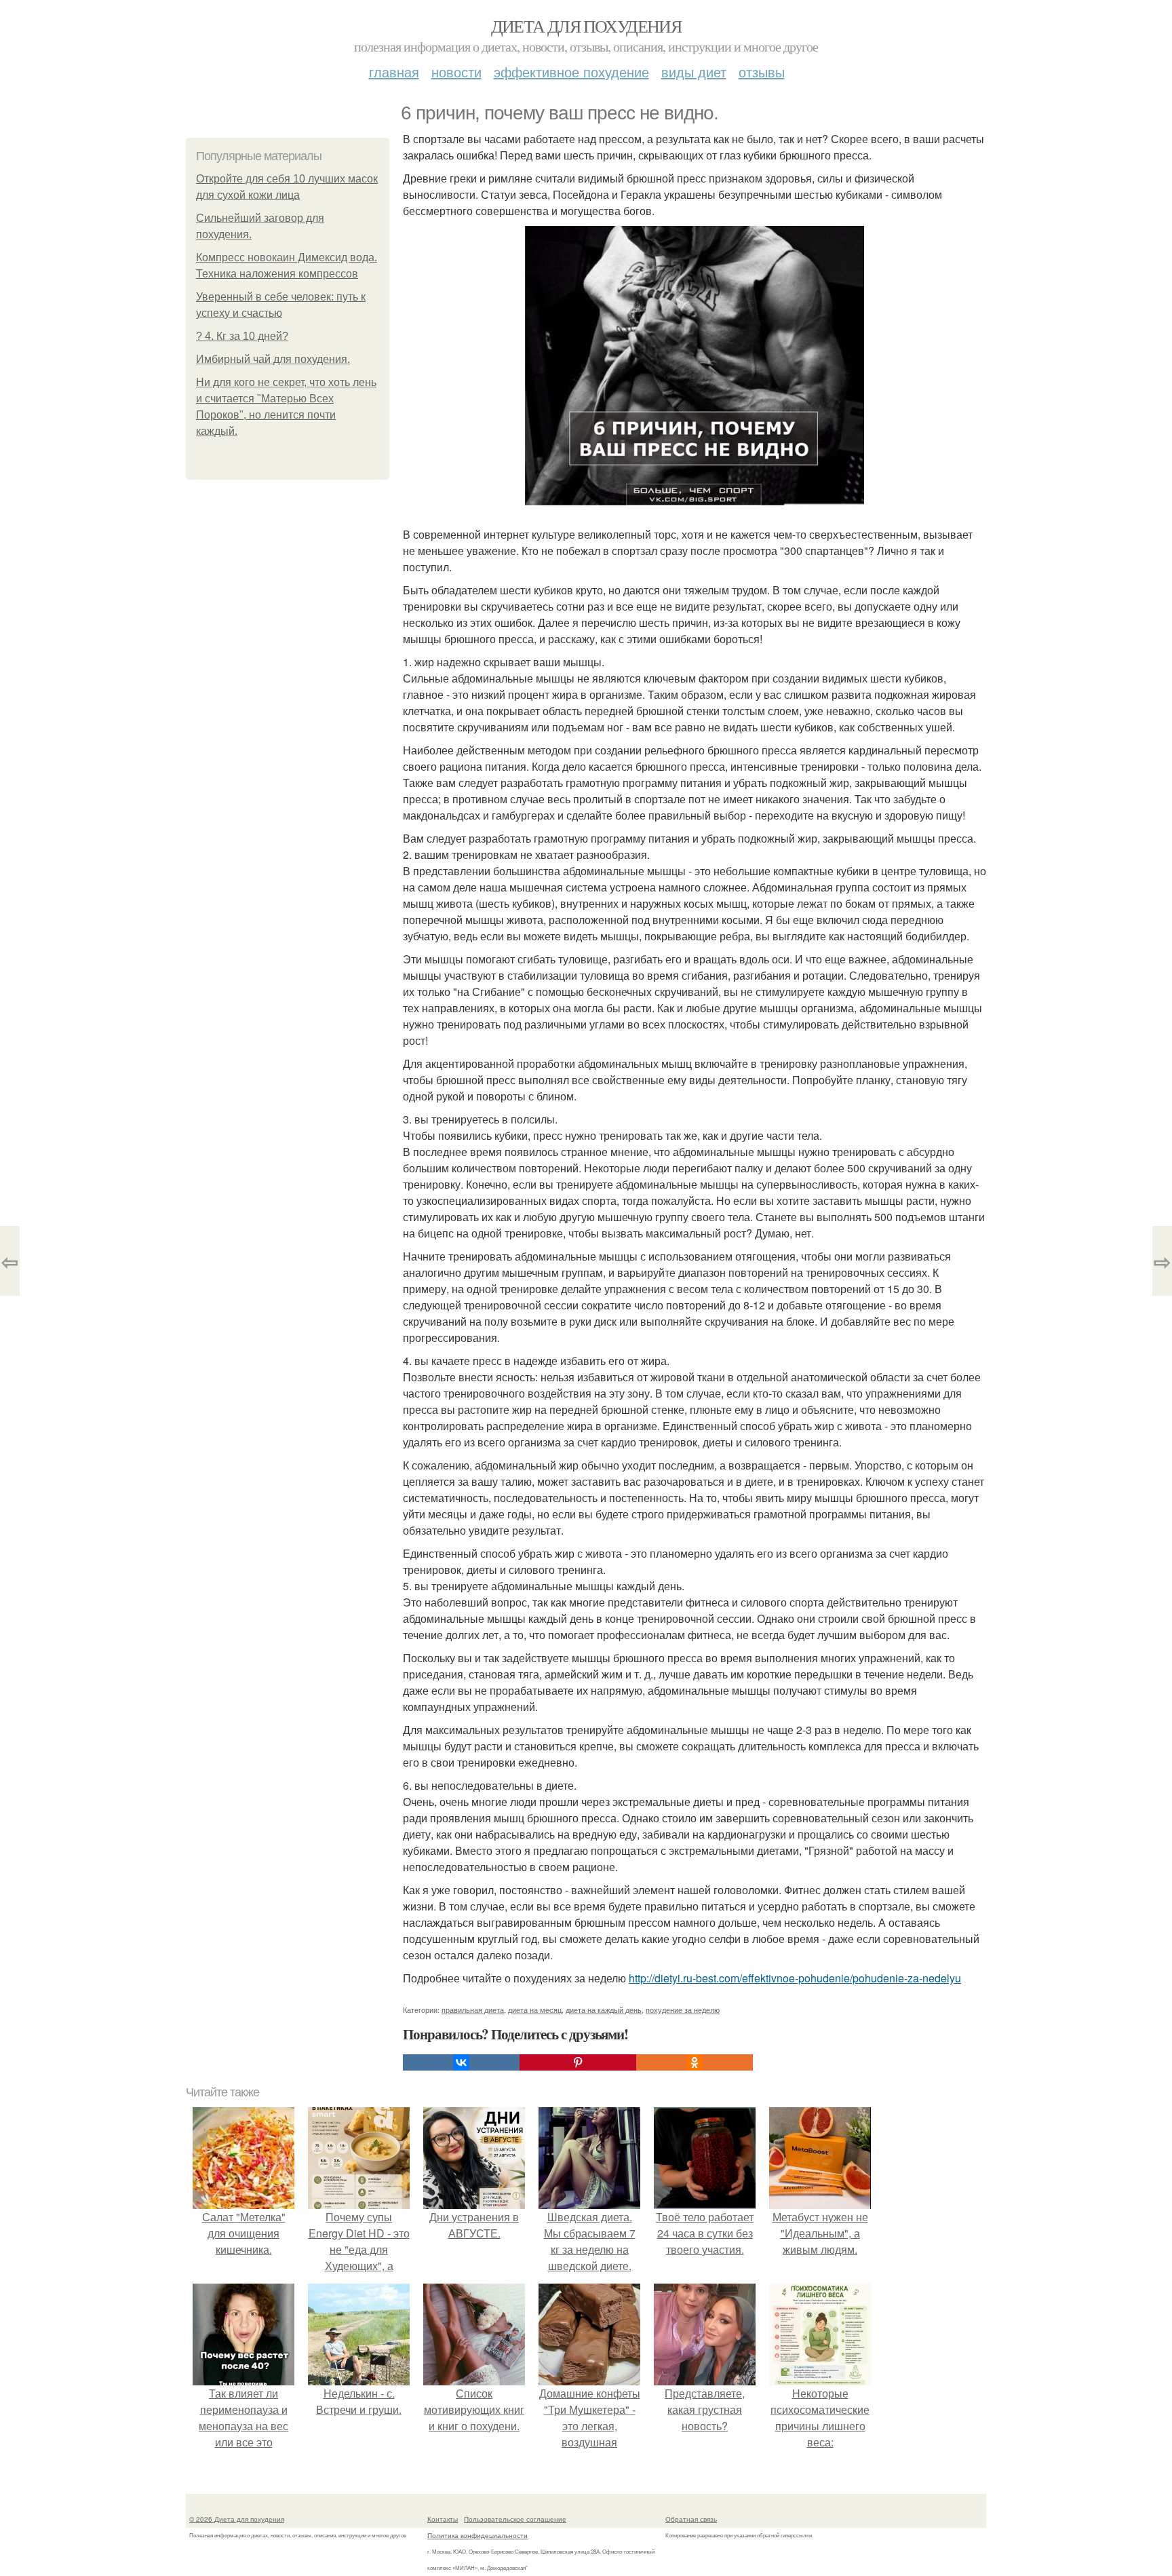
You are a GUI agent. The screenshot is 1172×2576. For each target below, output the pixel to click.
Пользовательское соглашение (515, 2519)
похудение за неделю (683, 2010)
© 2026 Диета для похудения (237, 2519)
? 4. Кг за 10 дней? (242, 336)
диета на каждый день (604, 2010)
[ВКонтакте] (461, 2062)
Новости (456, 72)
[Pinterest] (578, 2062)
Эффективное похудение (571, 72)
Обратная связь (691, 2519)
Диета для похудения (586, 26)
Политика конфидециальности (477, 2535)
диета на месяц (535, 2010)
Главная (394, 72)
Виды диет (694, 72)
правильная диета (473, 2010)
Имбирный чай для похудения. (273, 359)
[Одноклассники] (695, 2062)
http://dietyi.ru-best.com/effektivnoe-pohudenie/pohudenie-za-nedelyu (795, 1978)
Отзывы (762, 72)
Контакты (443, 2519)
